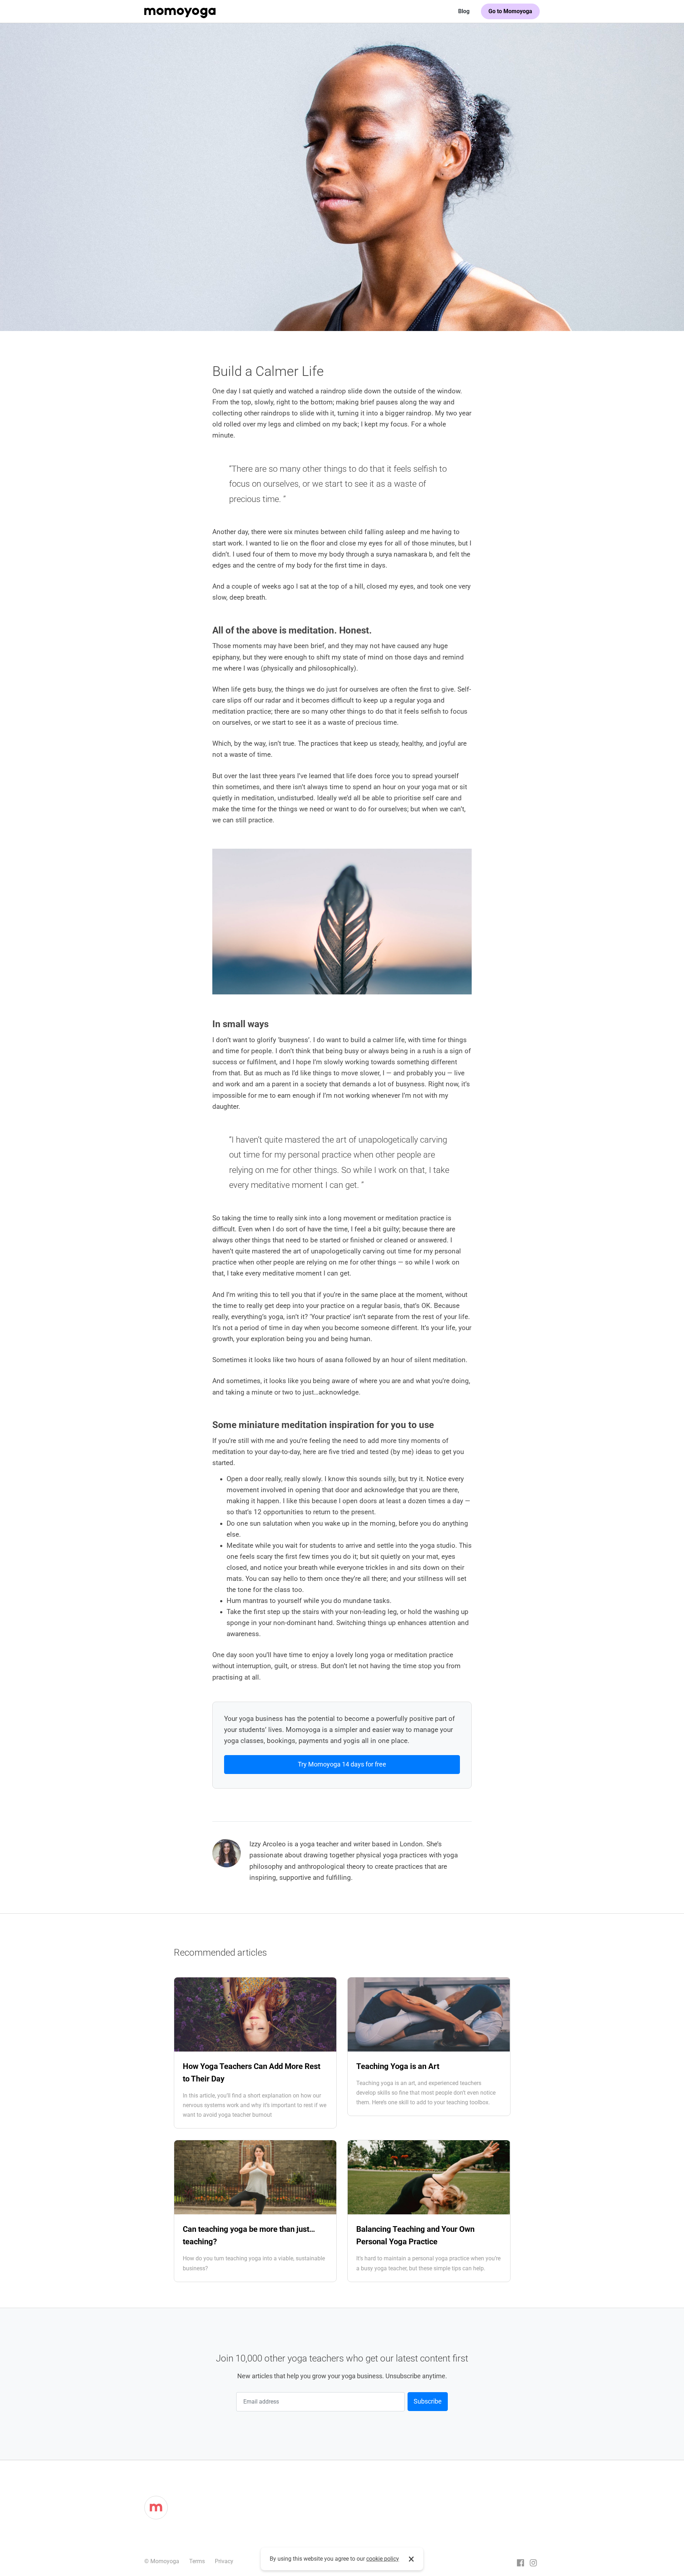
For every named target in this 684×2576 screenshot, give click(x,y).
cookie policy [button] (383, 2559)
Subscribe (428, 2401)
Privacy (224, 2561)
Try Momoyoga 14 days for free (342, 1764)
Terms (197, 2561)
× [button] (411, 2559)
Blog (464, 11)
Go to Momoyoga (510, 11)
